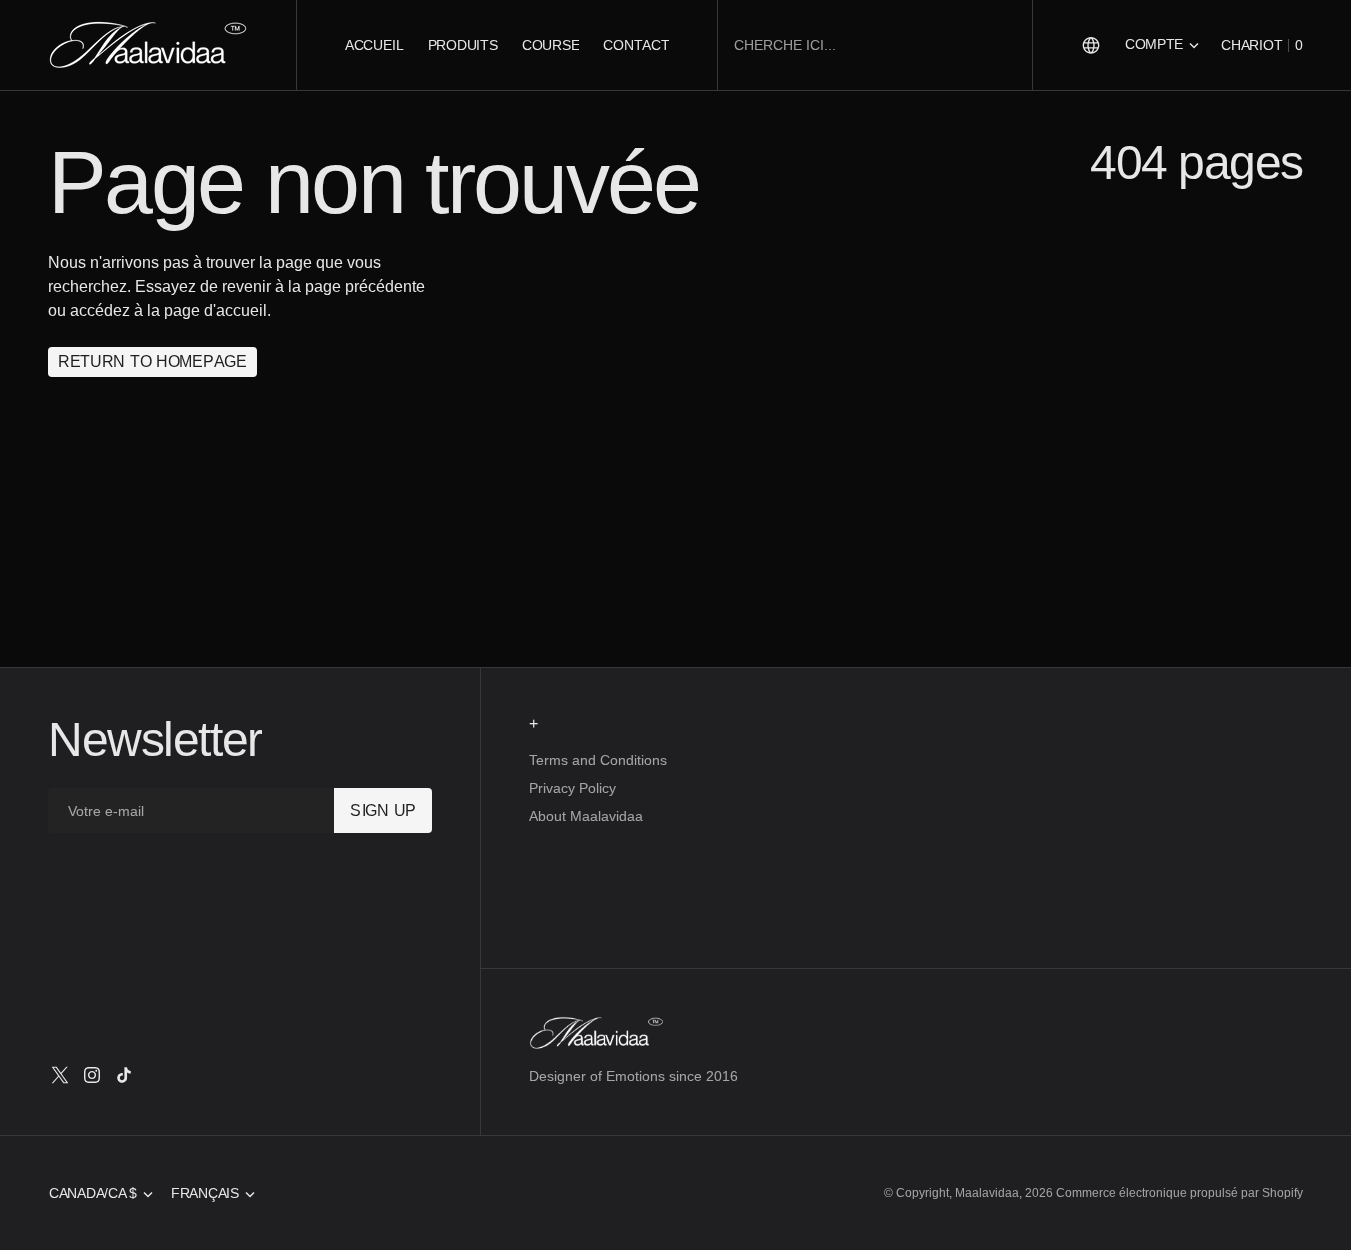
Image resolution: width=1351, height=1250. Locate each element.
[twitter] (60, 1075)
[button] (1162, 44)
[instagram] (92, 1075)
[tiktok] (124, 1075)
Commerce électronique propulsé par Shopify (1179, 1193)
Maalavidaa (987, 1193)
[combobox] (874, 45)
